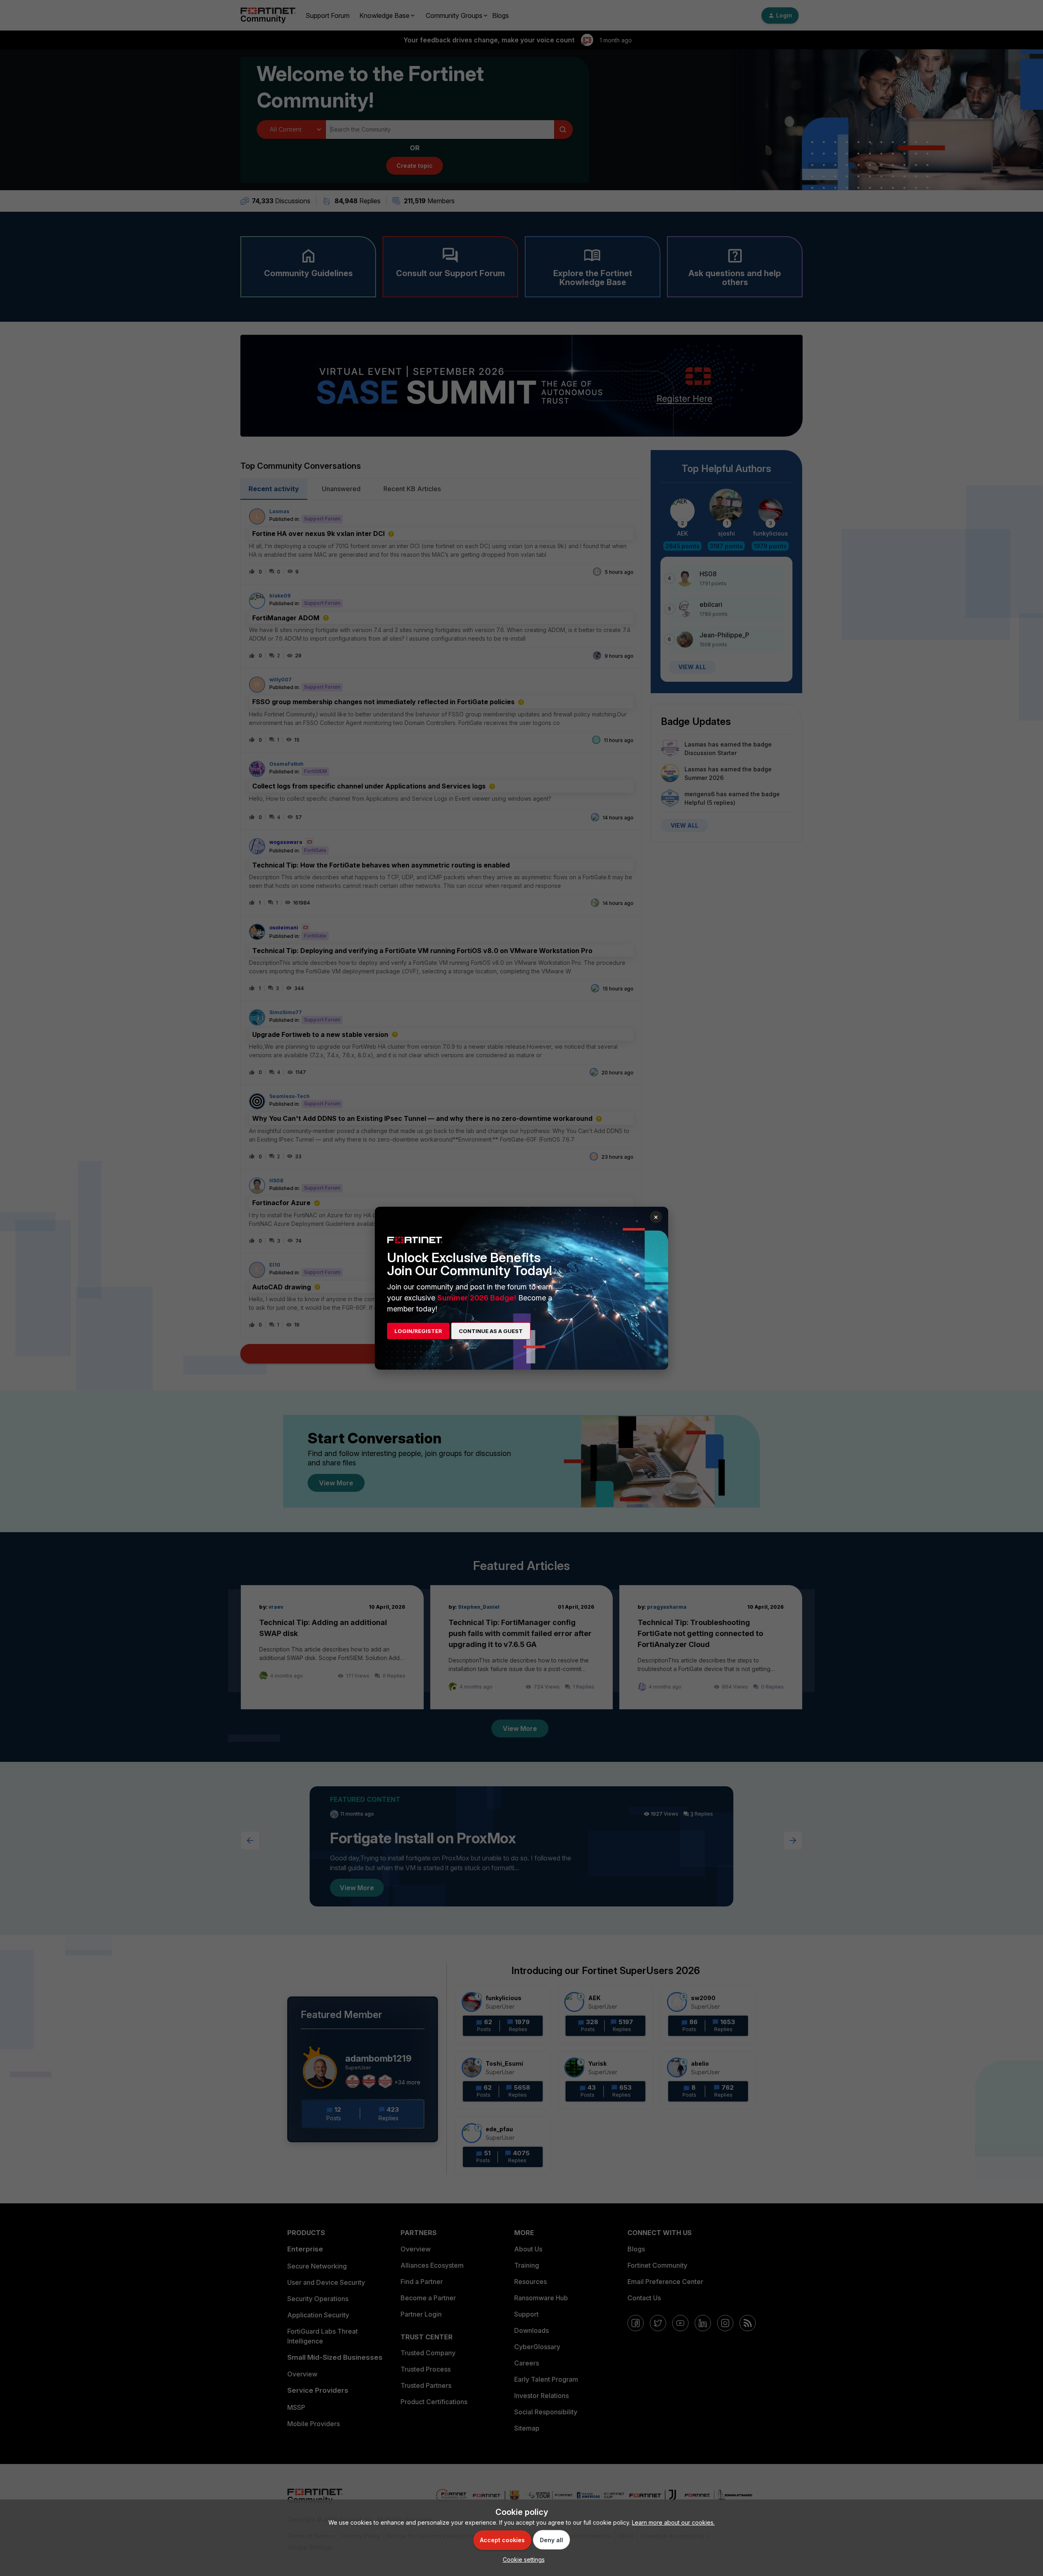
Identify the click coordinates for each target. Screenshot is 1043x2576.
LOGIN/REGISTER (418, 1331)
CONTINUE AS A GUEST (491, 1331)
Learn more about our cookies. (673, 2522)
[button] (522, 2560)
